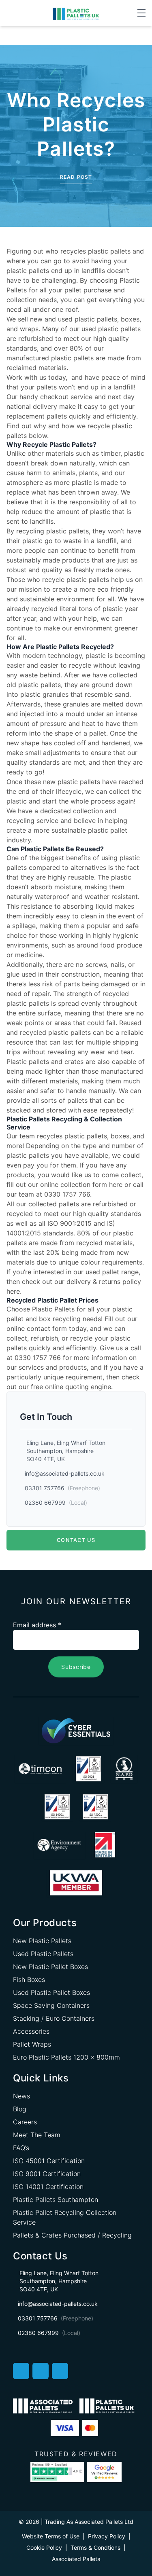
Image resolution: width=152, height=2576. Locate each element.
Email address (37, 1625)
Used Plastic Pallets (43, 1954)
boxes (130, 319)
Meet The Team (37, 2135)
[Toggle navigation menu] (141, 13)
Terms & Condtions (95, 2547)
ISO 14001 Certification (48, 2187)
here (116, 1184)
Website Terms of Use (51, 2536)
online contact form (37, 1328)
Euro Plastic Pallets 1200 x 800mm (66, 2057)
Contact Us (76, 1540)
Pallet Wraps (32, 2044)
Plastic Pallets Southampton (56, 2200)
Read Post (76, 177)
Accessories (31, 2031)
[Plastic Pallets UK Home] (76, 13)
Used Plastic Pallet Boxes (51, 1992)
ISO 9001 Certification (47, 2174)
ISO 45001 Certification (49, 2161)
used (65, 319)
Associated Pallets (76, 2559)
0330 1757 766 (67, 1194)
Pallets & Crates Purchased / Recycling (72, 2235)
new (36, 319)
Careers (25, 2122)
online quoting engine (78, 1387)
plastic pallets (85, 1136)
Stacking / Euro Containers (54, 2018)
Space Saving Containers (51, 2005)
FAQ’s (21, 2148)
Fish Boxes (29, 1980)
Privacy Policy (107, 2536)
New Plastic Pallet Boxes (50, 1967)
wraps (29, 329)
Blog (20, 2109)
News (21, 2096)
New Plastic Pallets (42, 1941)
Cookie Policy (44, 2547)
